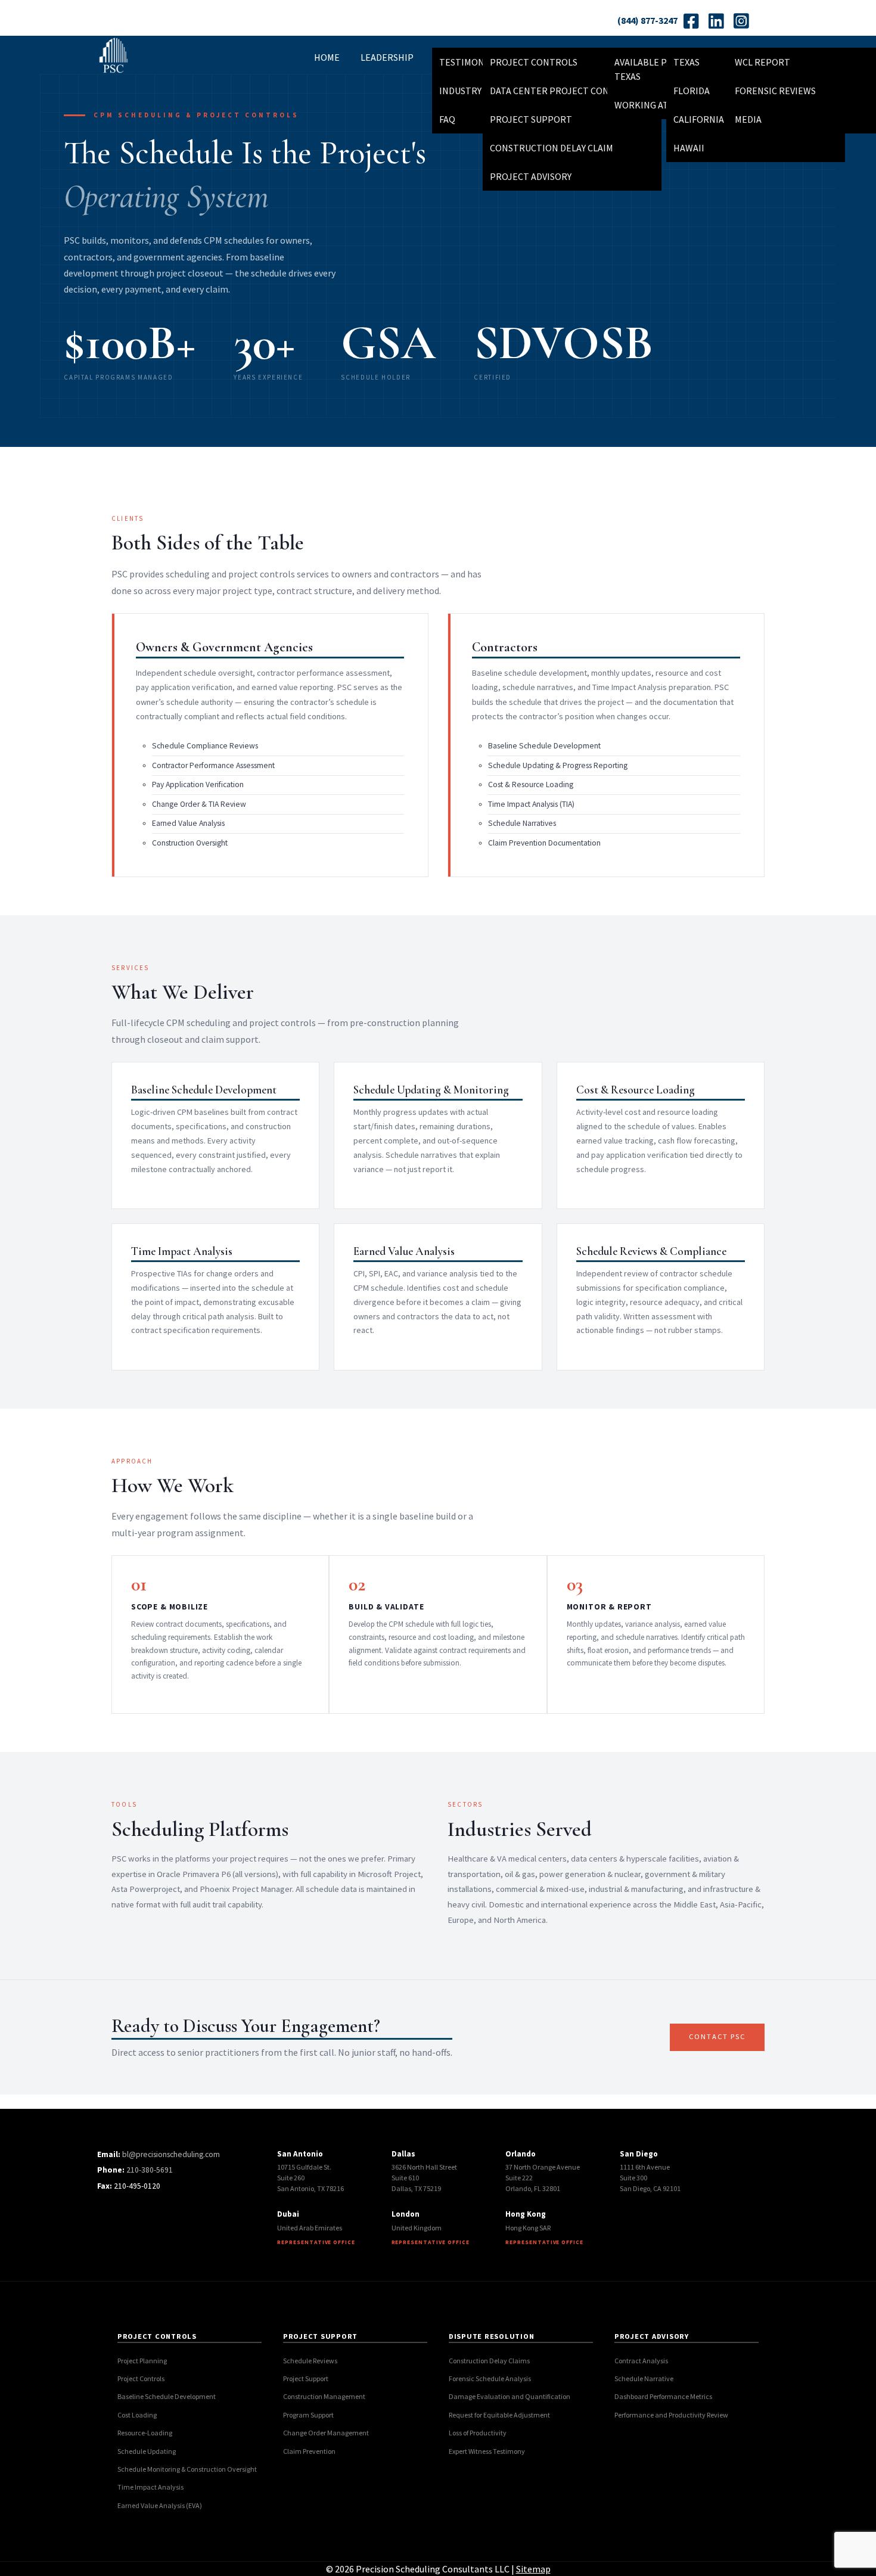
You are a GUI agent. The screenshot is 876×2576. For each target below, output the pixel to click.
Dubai (288, 2214)
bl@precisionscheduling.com (171, 2154)
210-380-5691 (150, 2170)
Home (327, 57)
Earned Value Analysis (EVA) (160, 2505)
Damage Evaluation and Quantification (510, 2396)
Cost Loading (137, 2415)
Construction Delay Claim (552, 148)
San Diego (639, 2154)
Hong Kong (526, 2214)
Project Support (531, 119)
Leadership (387, 57)
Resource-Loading (145, 2433)
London (406, 2214)
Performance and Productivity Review (671, 2415)
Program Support (308, 2415)
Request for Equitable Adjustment (499, 2415)
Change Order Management (326, 2433)
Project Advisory (531, 176)
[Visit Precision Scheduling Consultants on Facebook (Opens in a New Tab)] (691, 21)
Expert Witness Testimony (487, 2451)
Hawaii (689, 148)
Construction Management (324, 2396)
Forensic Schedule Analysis (490, 2378)
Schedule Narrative (644, 2378)
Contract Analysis (641, 2361)
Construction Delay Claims (489, 2361)
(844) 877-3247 (647, 20)
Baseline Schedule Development (167, 2396)
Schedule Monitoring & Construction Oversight (187, 2469)
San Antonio (300, 2154)
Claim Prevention (309, 2451)
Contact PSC (717, 2036)
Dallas (403, 2154)
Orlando (521, 2154)
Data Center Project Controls (563, 91)
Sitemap (533, 2569)
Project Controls (534, 62)
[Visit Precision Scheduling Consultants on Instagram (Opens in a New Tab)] (741, 21)
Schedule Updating (147, 2451)
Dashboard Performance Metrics (663, 2396)
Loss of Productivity (478, 2433)
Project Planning (142, 2361)
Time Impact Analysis (150, 2487)
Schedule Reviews (310, 2361)
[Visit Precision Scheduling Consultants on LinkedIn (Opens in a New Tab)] (716, 21)
